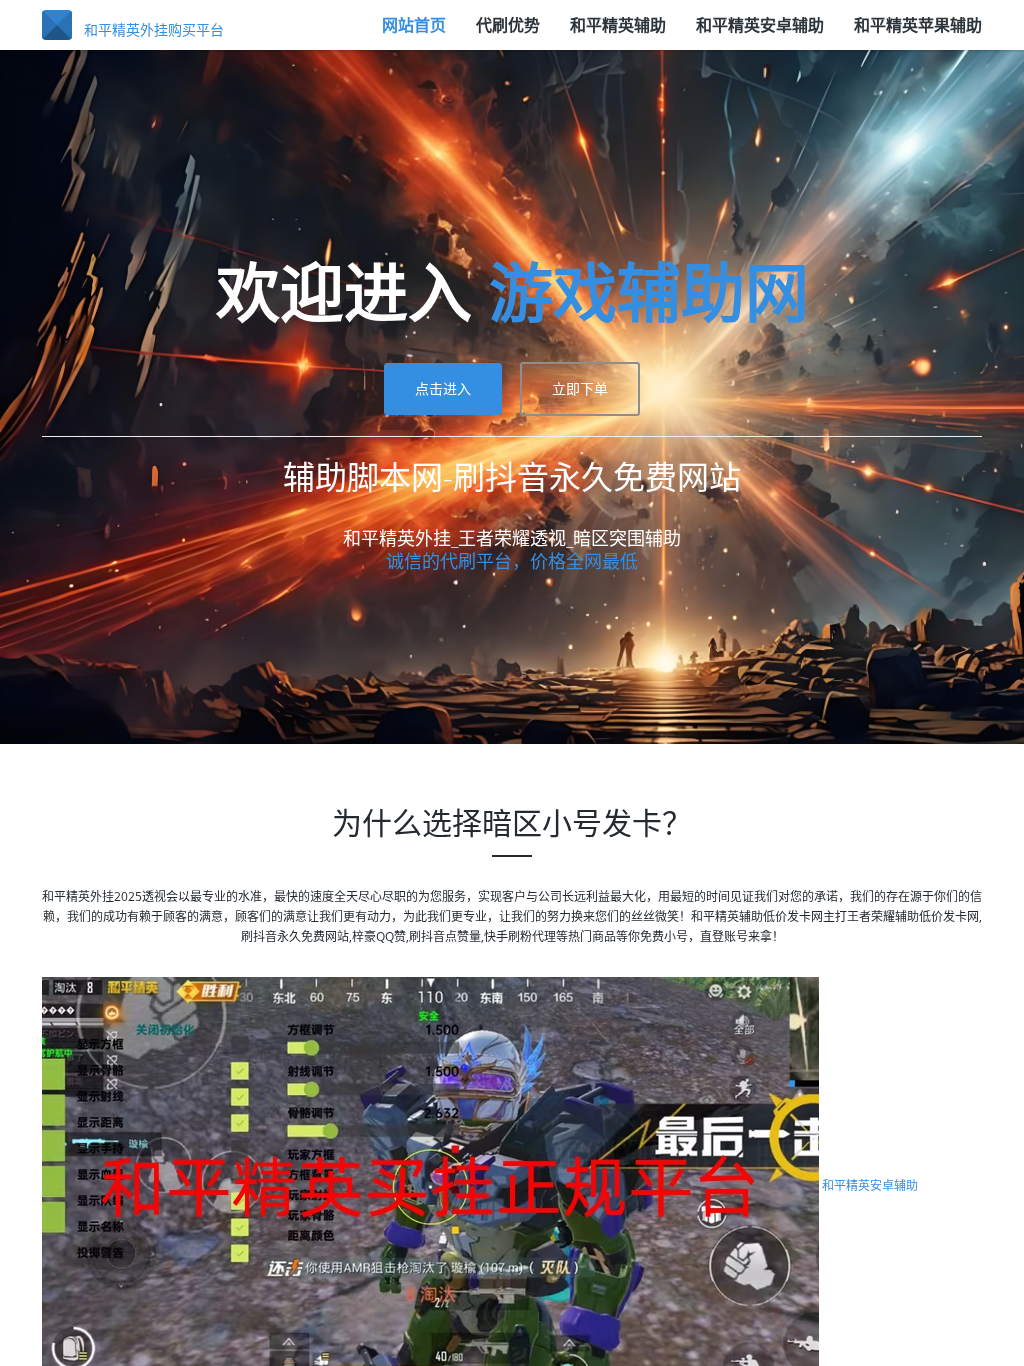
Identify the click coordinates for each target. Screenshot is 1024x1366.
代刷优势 (508, 25)
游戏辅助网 (649, 291)
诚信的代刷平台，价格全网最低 (512, 561)
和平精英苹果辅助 (918, 25)
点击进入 (443, 388)
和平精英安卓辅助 (760, 25)
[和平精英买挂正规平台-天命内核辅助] (430, 1185)
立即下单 (580, 388)
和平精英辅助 (618, 25)
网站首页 (414, 25)
